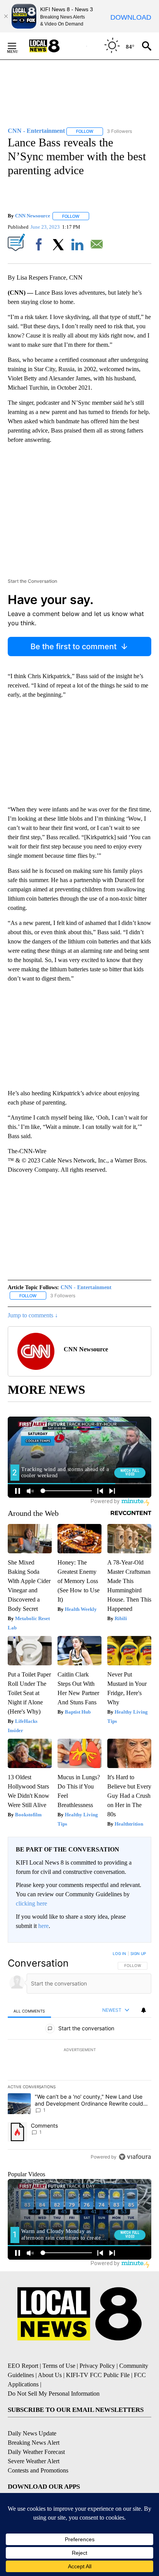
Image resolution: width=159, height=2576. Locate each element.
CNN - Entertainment (86, 1287)
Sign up (138, 1953)
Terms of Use (59, 2366)
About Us (50, 2375)
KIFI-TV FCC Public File (98, 2375)
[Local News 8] (54, 46)
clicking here (31, 1903)
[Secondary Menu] (18, 46)
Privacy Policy (97, 2366)
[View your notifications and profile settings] (144, 2010)
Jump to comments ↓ (33, 1315)
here (43, 1926)
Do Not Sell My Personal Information (54, 2394)
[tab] (29, 2011)
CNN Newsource (33, 216)
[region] (79, 2057)
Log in (119, 1953)
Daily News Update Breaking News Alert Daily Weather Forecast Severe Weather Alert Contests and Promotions (38, 2452)
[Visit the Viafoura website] (135, 2157)
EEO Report (23, 2366)
